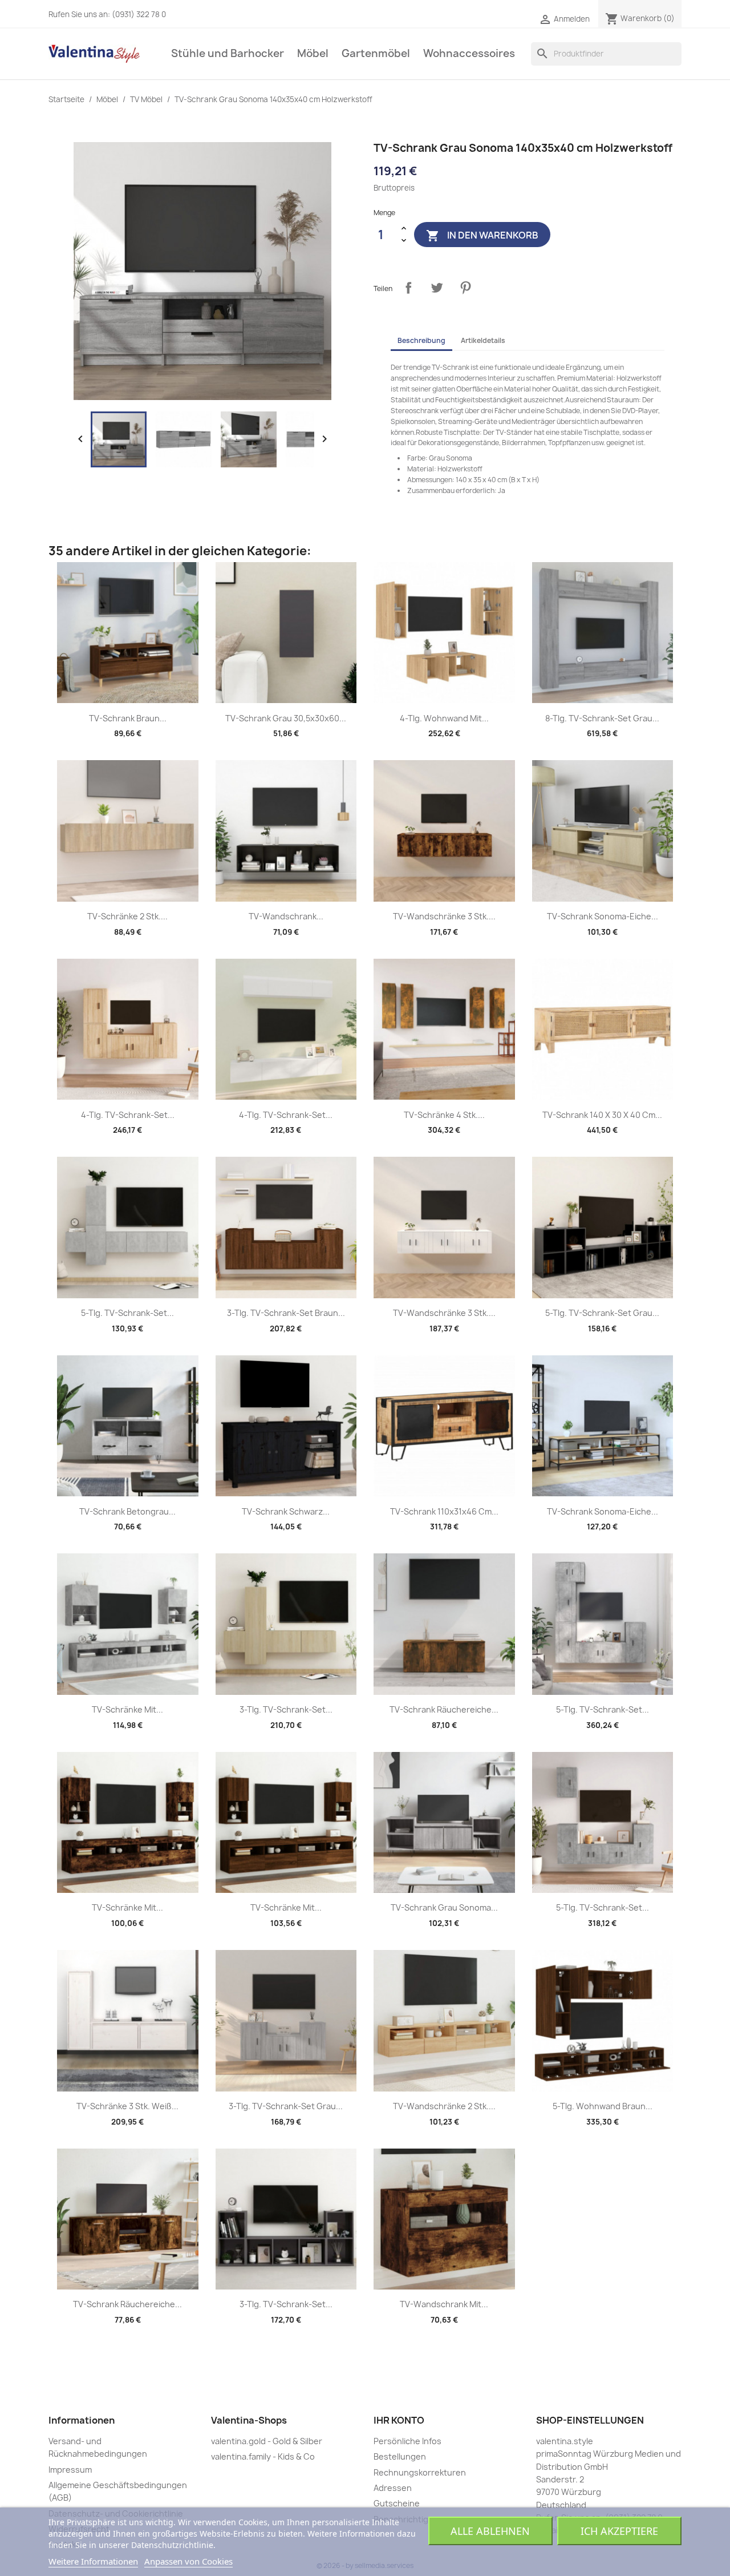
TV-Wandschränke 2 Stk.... (444, 2106)
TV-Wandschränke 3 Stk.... (444, 916)
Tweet (437, 288)
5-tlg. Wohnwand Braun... (603, 2106)
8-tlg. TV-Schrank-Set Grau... (602, 718)
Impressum (70, 2470)
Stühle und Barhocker (228, 53)
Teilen (408, 288)
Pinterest (465, 288)
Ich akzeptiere (619, 2531)
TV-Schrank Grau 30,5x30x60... (286, 718)
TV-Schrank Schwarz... (286, 1511)
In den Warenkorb (482, 236)
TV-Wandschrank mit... (444, 2304)
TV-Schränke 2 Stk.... (127, 916)
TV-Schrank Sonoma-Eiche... (603, 916)
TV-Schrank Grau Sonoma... (444, 1907)
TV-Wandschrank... (286, 916)
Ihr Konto (399, 2420)
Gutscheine (397, 2503)
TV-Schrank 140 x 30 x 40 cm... (602, 1115)
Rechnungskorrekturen (420, 2472)
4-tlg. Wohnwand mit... (444, 718)
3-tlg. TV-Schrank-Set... (286, 1709)
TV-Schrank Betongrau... (127, 1511)
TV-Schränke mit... (127, 1709)
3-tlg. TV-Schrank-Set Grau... (286, 2106)
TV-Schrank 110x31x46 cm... (444, 1511)
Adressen (393, 2488)
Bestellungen (400, 2456)
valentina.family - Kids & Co (263, 2456)
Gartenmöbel (376, 53)
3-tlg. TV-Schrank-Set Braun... (286, 1313)
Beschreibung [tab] (421, 340)
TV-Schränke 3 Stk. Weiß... (127, 2106)
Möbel (313, 53)
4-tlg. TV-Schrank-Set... (128, 1115)
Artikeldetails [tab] (483, 340)
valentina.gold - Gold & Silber (267, 2441)
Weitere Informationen (93, 2561)
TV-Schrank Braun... (128, 718)
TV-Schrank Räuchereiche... (444, 1709)
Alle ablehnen (490, 2531)
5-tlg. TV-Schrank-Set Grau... (602, 1313)
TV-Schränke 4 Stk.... (444, 1115)
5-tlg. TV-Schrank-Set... (127, 1313)
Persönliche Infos (407, 2441)
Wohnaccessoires (469, 53)
